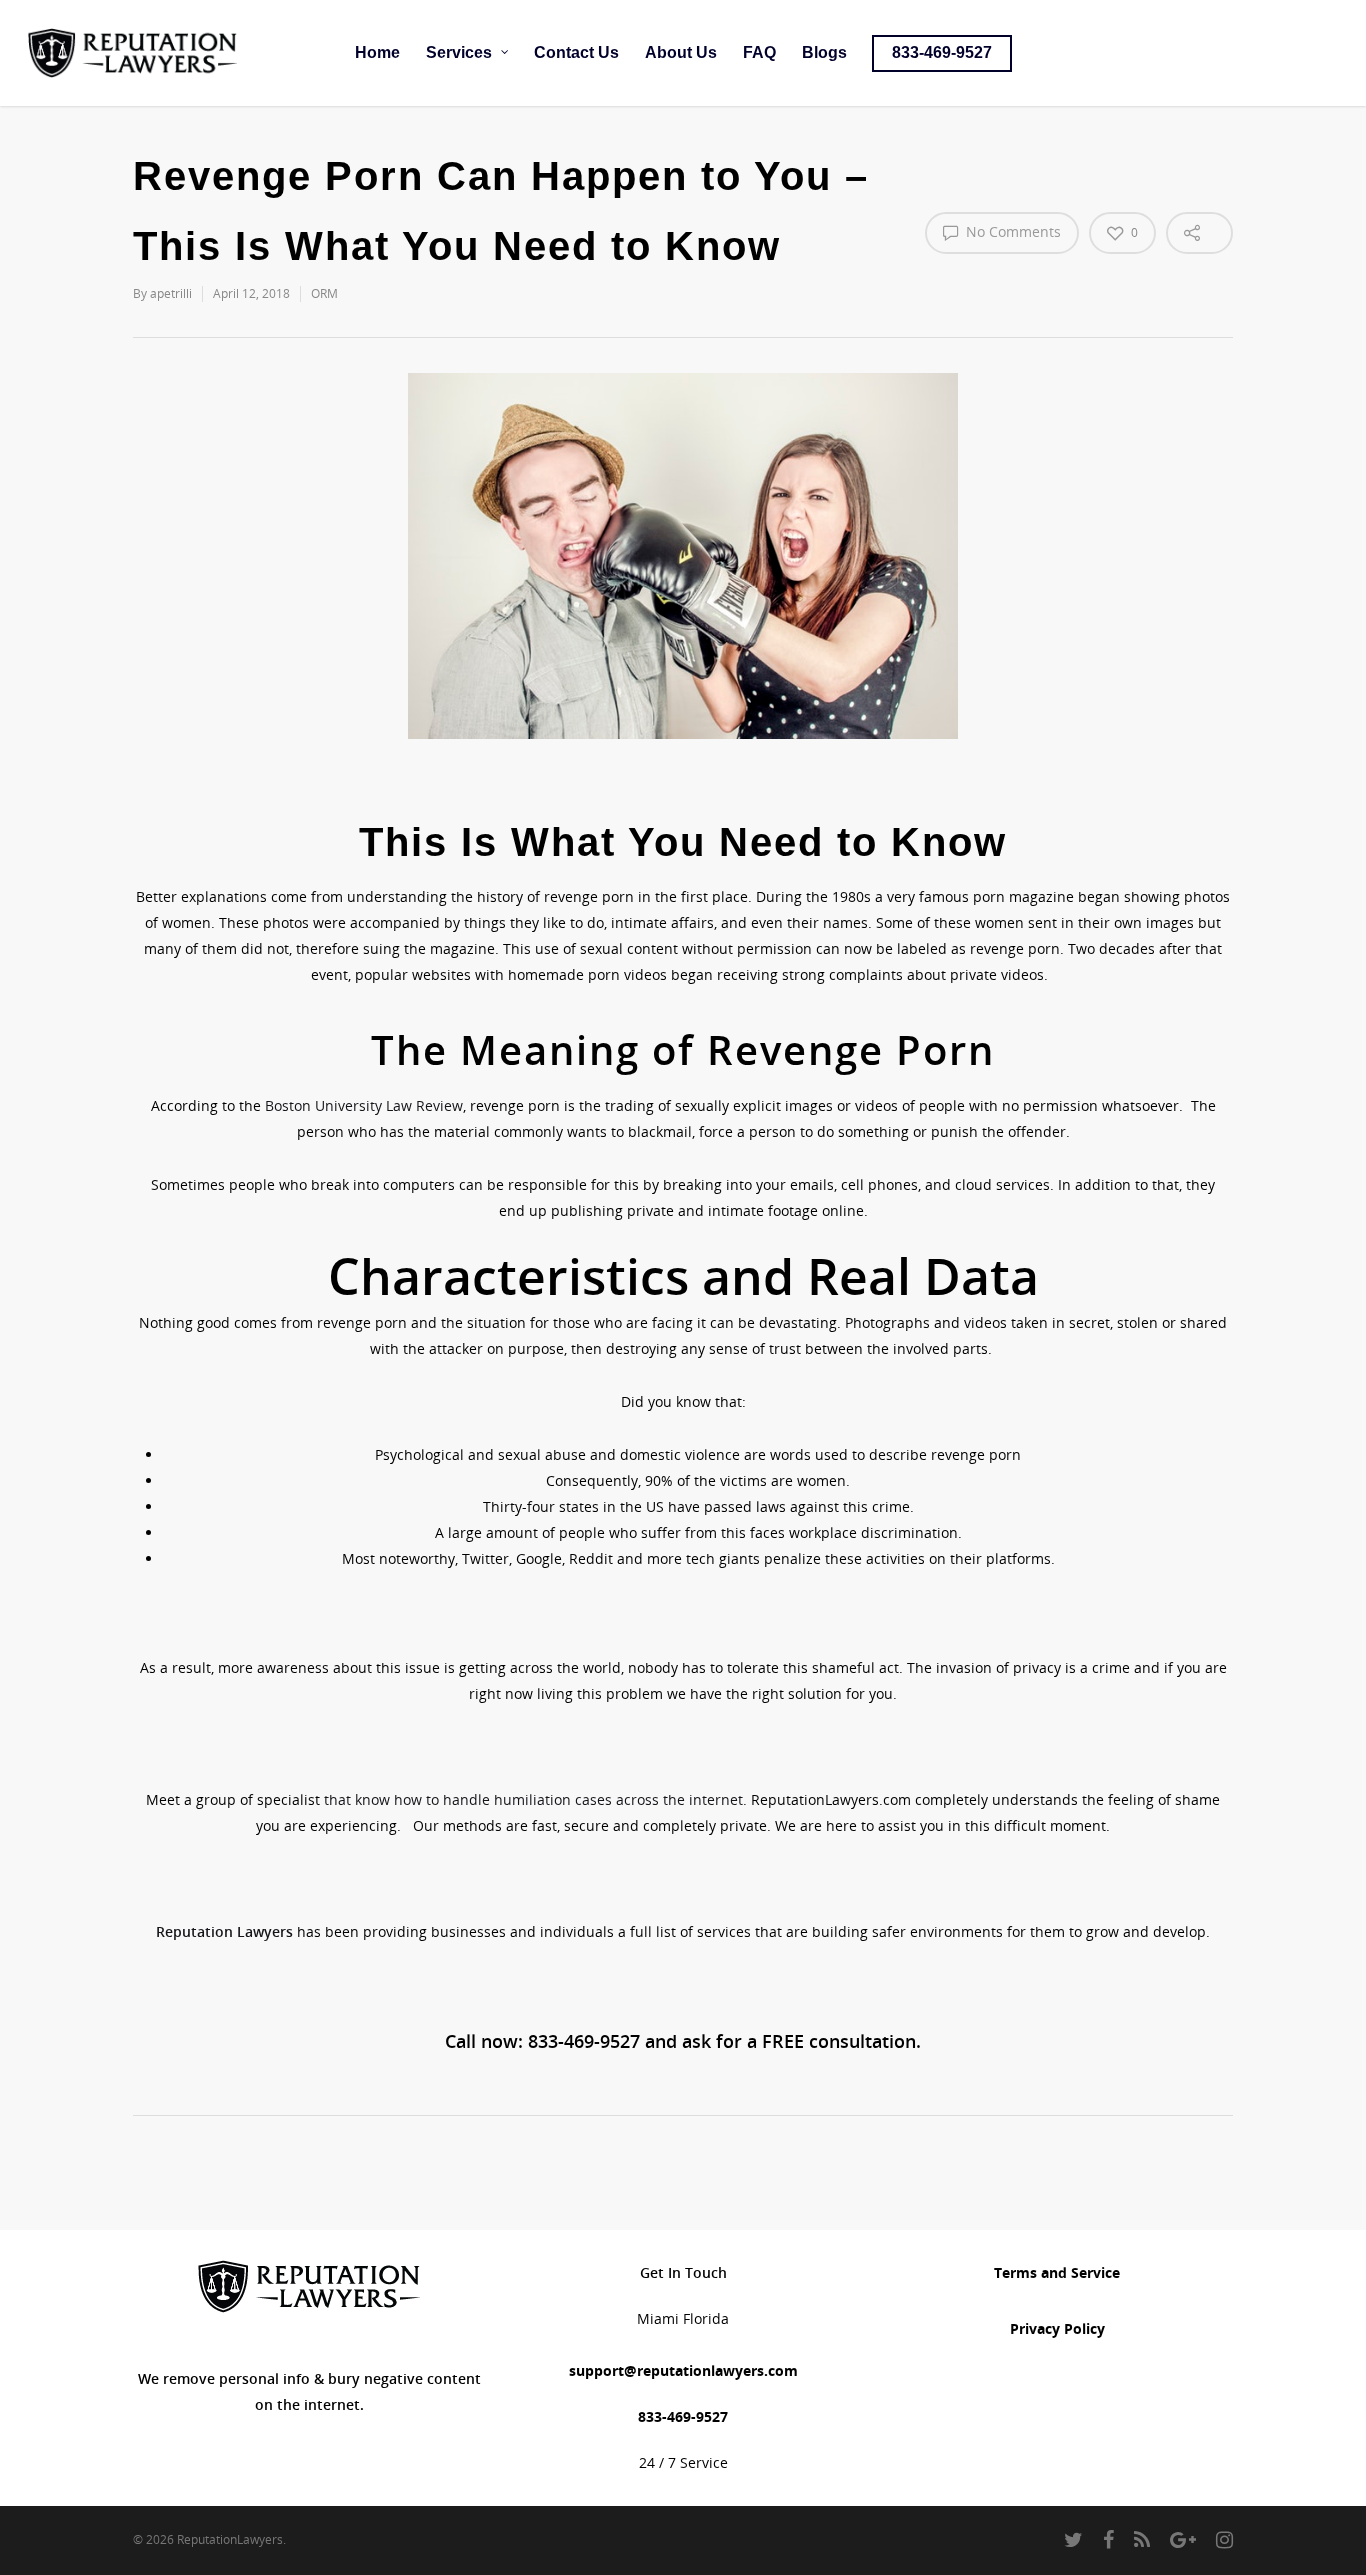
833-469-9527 (942, 52)
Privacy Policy (1057, 2328)
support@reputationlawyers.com (683, 2370)
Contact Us (576, 52)
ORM (324, 293)
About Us (681, 52)
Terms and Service (1057, 2272)
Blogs (824, 52)
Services (459, 52)
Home (377, 52)
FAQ (759, 52)
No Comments (1011, 231)
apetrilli (171, 293)
